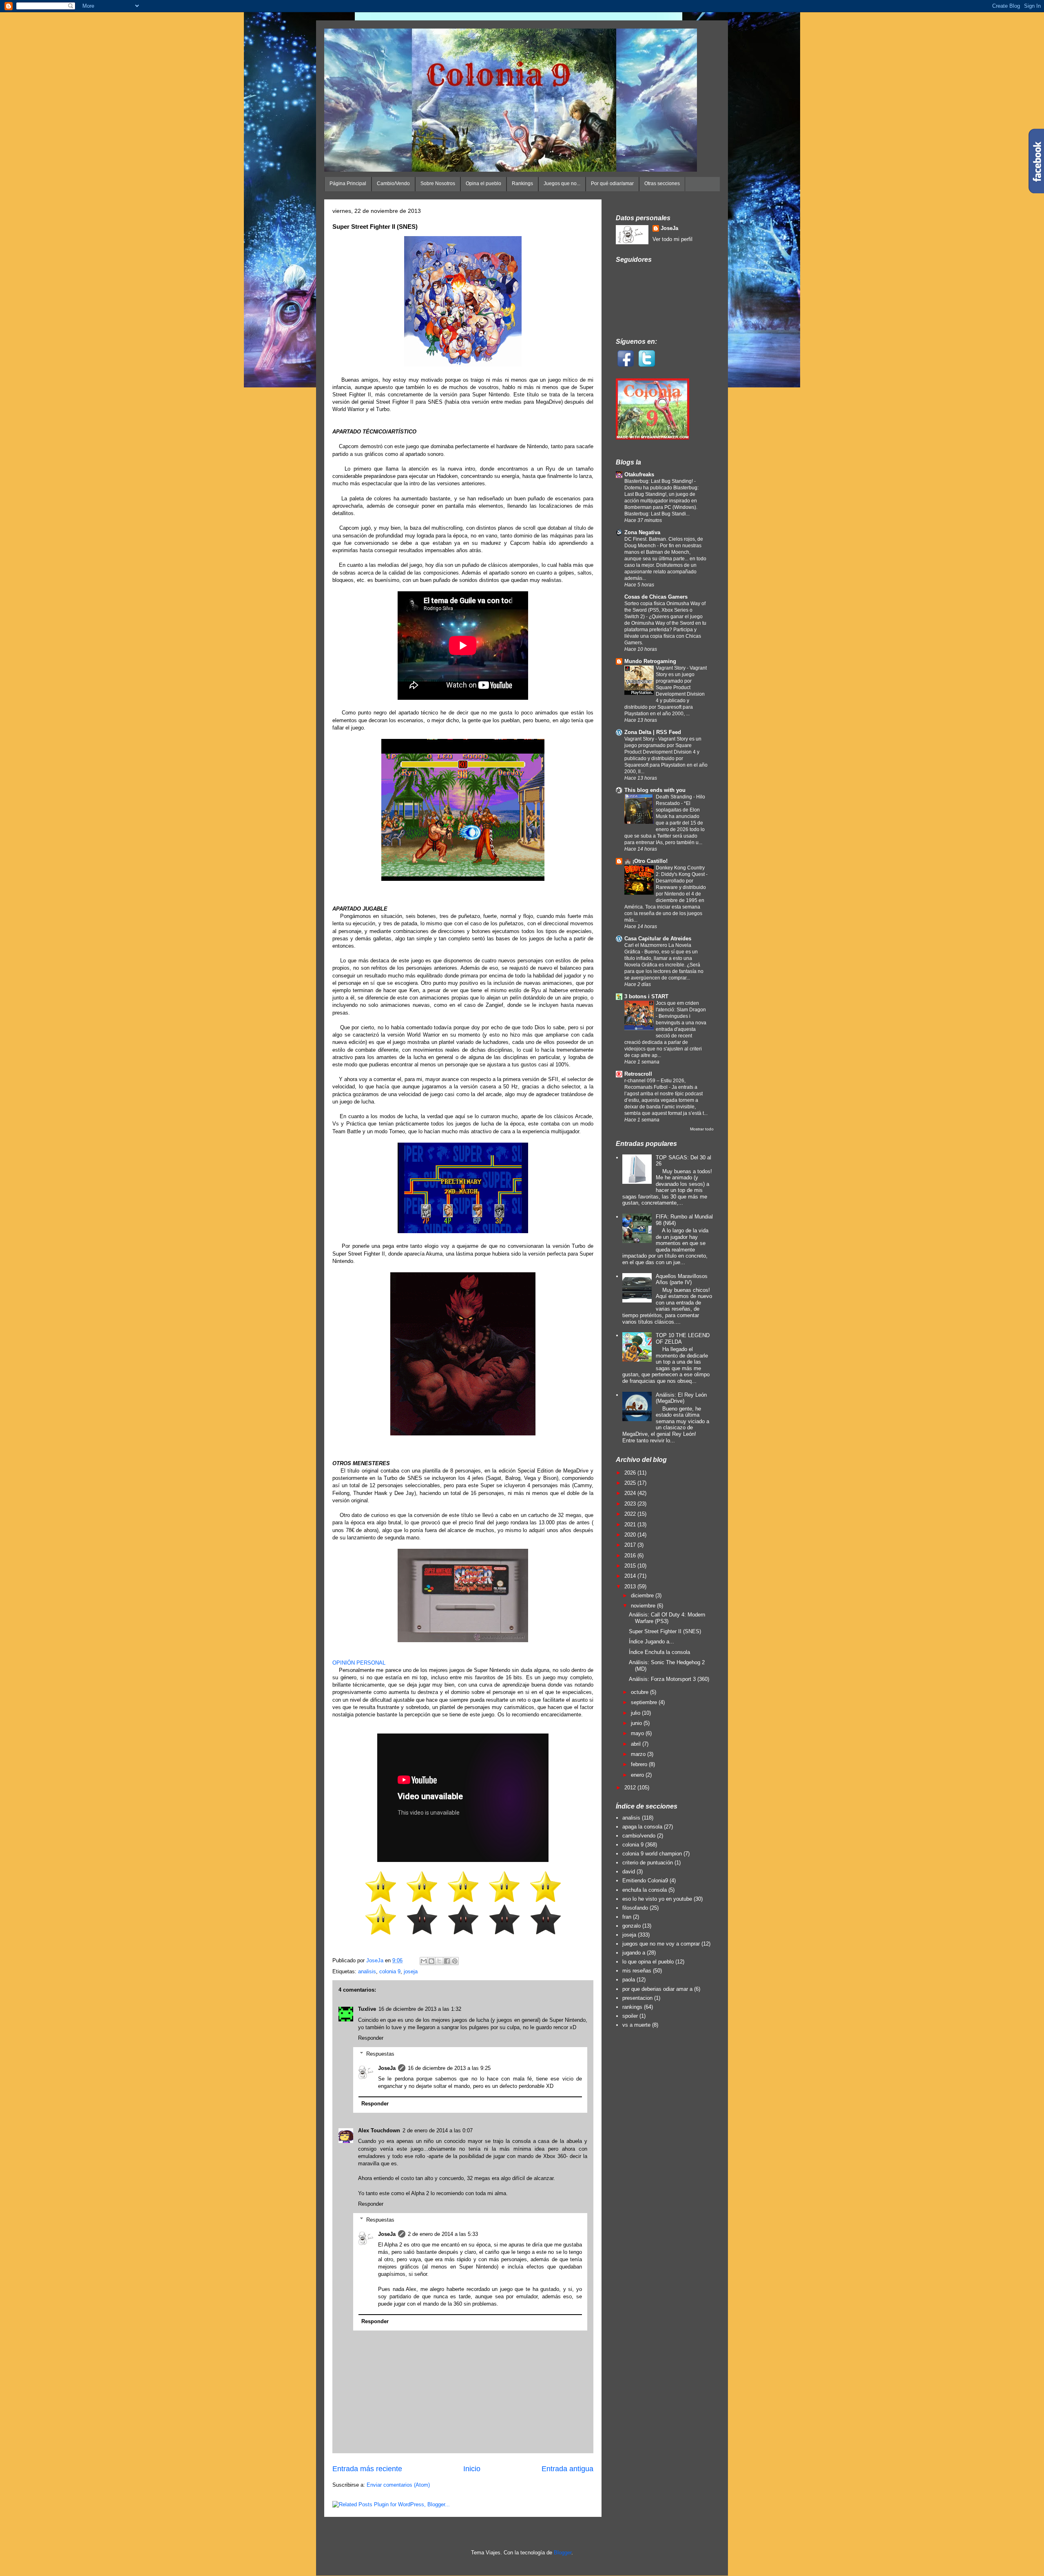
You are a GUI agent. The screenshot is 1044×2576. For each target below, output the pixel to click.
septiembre (645, 1702)
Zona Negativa (642, 532)
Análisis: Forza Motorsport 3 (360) (669, 1679)
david (629, 1872)
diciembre (643, 1595)
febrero (640, 1764)
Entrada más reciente (367, 2469)
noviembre (644, 1606)
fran (627, 1917)
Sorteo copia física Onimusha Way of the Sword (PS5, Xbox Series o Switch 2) (665, 610)
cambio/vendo (639, 1836)
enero (638, 1775)
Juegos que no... (562, 184)
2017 (631, 1545)
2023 (631, 1504)
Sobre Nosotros (438, 184)
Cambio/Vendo (393, 184)
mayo (638, 1733)
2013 (631, 1587)
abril (637, 1744)
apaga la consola (642, 1827)
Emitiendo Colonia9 (645, 1881)
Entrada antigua (567, 2469)
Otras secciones (662, 184)
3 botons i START (646, 996)
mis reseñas (637, 1971)
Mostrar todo (702, 1129)
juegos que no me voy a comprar (661, 1944)
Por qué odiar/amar (612, 184)
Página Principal (348, 184)
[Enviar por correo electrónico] (424, 1961)
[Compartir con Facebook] (447, 1961)
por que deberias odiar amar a (657, 1989)
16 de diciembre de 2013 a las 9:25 (449, 2068)
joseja (411, 1971)
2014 (631, 1576)
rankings (632, 2007)
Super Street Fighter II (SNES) (665, 1631)
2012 (631, 1788)
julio (636, 1713)
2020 (631, 1535)
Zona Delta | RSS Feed (653, 732)
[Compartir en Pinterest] (455, 1961)
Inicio (472, 2469)
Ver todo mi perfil (672, 239)
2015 (631, 1566)
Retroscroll (638, 1074)
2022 (631, 1514)
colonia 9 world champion (652, 1854)
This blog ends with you (655, 790)
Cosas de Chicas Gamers (656, 597)
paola (629, 1980)
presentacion (637, 1998)
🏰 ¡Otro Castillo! (646, 861)
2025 (631, 1483)
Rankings (522, 184)
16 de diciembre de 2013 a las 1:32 (420, 2009)
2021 (631, 1525)
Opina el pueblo (483, 184)
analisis (367, 1971)
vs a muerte (636, 2025)
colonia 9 (390, 1971)
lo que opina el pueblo (648, 1962)
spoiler (630, 2016)
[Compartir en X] (439, 1961)
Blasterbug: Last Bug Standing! (659, 481)
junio (637, 1723)
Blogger (563, 2553)
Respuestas (380, 2053)
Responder (371, 2038)
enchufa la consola (645, 1890)
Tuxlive (367, 2009)
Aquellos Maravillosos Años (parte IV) (682, 1279)
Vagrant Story (671, 668)
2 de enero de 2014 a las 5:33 (443, 2234)
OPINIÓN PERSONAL (359, 1663)
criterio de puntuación (648, 1863)
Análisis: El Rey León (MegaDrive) (681, 1398)
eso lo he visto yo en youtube (657, 1899)
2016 (631, 1556)
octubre (640, 1692)
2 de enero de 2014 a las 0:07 (438, 2130)
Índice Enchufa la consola (659, 1652)
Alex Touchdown (379, 2130)
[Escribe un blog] (431, 1961)
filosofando (635, 1908)
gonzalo (631, 1926)
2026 (631, 1473)
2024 (631, 1493)
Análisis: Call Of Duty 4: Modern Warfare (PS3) (667, 1618)
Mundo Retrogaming (650, 661)
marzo (639, 1754)
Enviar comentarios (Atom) (398, 2485)
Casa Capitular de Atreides (658, 939)
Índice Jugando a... (651, 1642)
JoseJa (387, 2068)
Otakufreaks (639, 474)
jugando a (634, 1953)
